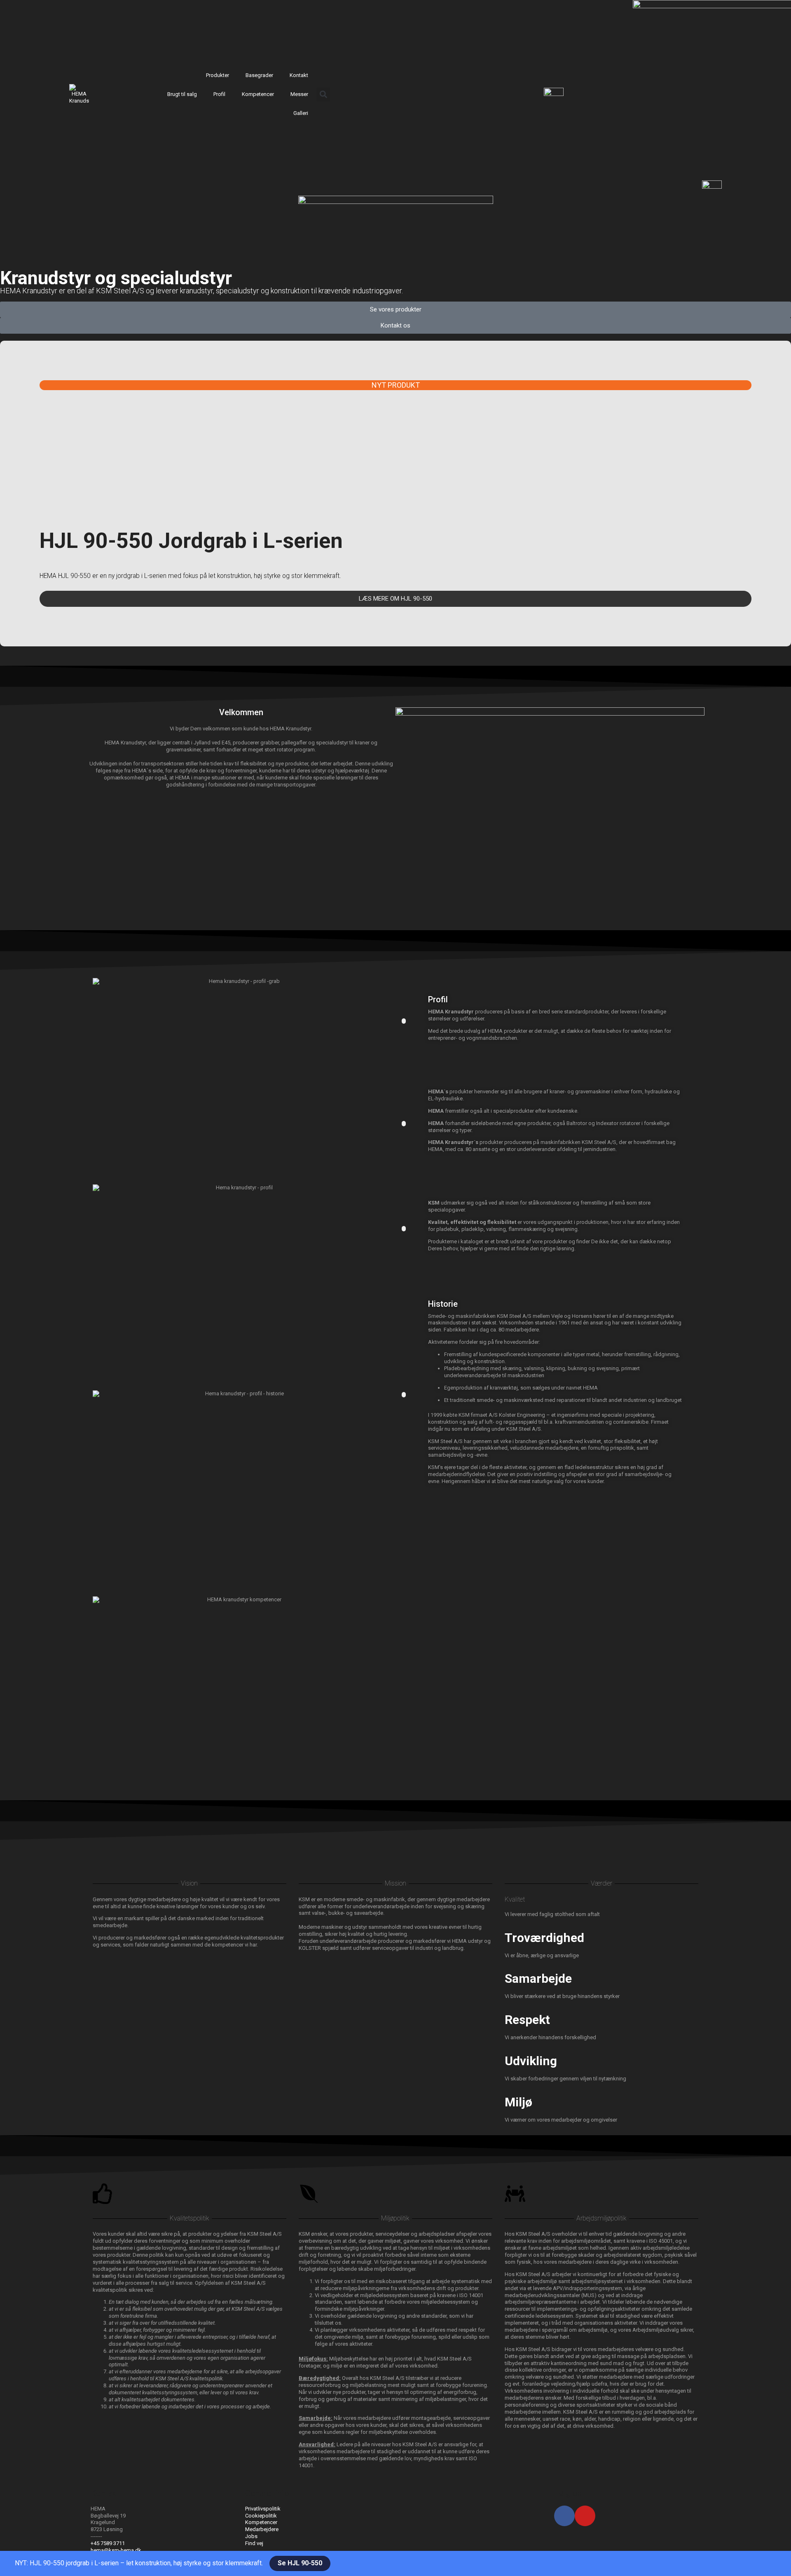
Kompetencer (258, 94)
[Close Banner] (19, 2564)
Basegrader (259, 75)
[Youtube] (585, 2516)
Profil (219, 94)
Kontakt (299, 75)
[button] (323, 95)
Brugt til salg (182, 94)
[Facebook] (564, 2516)
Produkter (218, 75)
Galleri (301, 113)
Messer (299, 94)
